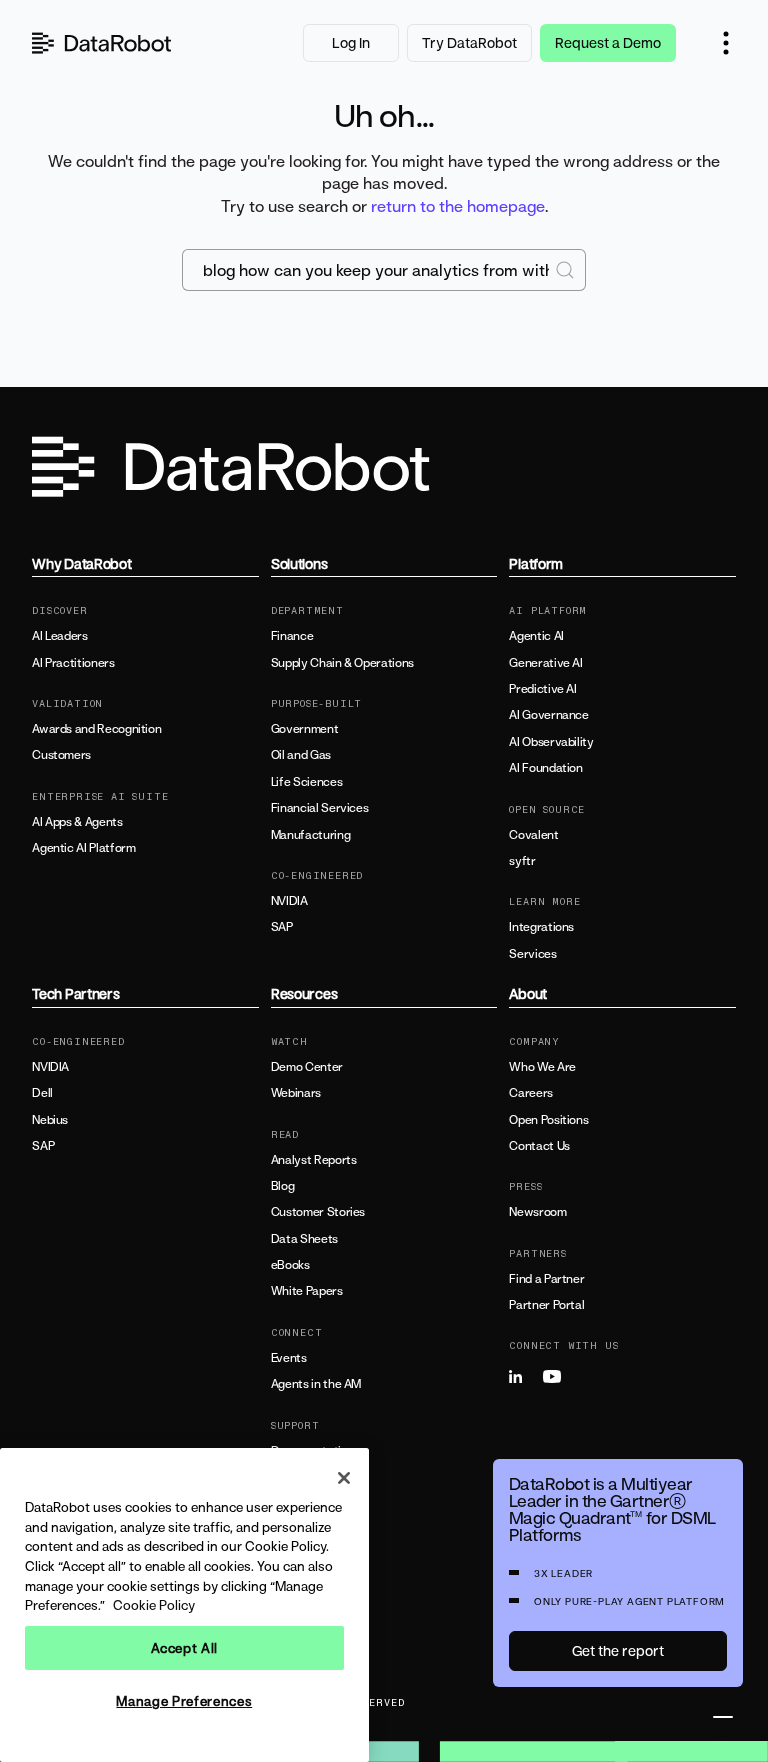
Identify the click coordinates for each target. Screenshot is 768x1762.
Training (292, 1477)
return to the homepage (458, 206)
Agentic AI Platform (83, 848)
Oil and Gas (301, 755)
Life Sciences (306, 782)
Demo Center (307, 1067)
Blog (283, 1186)
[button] (726, 43)
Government (304, 729)
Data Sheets (304, 1239)
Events (289, 1358)
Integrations (541, 927)
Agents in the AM (316, 1384)
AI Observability (551, 742)
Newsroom (537, 1212)
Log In (351, 42)
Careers (530, 1093)
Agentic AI (536, 636)
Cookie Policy (154, 1605)
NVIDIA (289, 901)
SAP (282, 927)
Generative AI (545, 663)
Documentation (312, 1451)
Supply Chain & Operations (342, 663)
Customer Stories (318, 1212)
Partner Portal (546, 1305)
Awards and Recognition (96, 729)
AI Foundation (545, 768)
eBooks (290, 1265)
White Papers (307, 1291)
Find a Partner (546, 1279)
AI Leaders (59, 636)
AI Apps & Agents (77, 822)
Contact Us (539, 1146)
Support (292, 1503)
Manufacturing (310, 835)
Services (532, 954)
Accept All (185, 1648)
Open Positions (548, 1120)
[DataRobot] (102, 43)
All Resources (307, 1570)
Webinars (296, 1093)
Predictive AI (542, 689)
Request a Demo (608, 42)
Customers (61, 755)
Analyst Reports (314, 1160)
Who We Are (542, 1067)
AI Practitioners (73, 663)
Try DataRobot (469, 42)
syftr (522, 861)
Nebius (50, 1120)
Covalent (533, 835)
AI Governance (548, 715)
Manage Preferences (184, 1701)
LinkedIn (524, 1377)
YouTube (558, 1377)
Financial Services (320, 808)
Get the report (618, 1650)
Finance (292, 636)
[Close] (344, 1478)
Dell (42, 1093)
